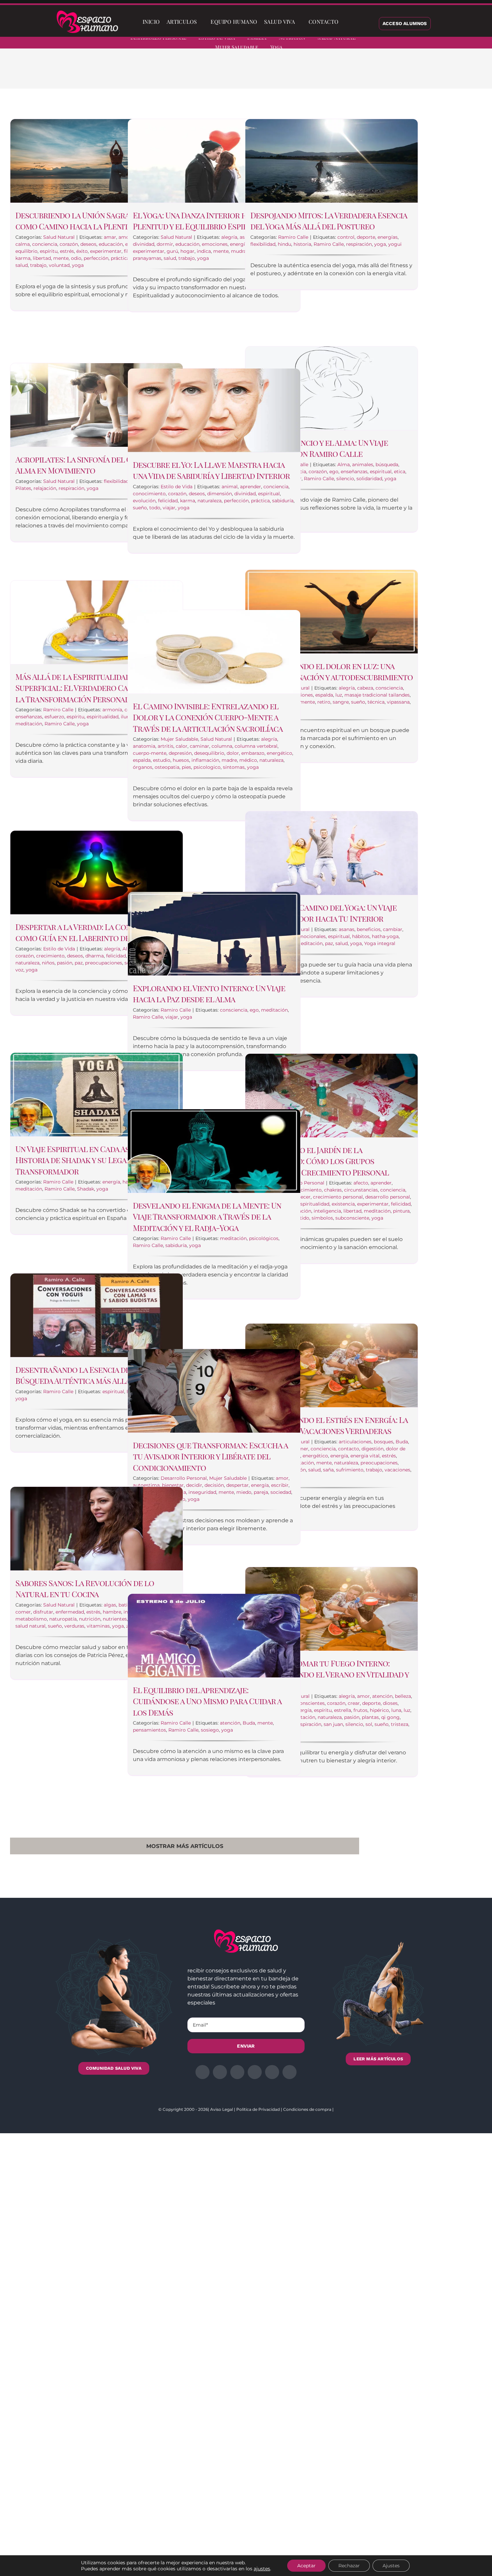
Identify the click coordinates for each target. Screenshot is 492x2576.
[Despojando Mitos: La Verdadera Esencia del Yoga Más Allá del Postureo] (332, 161)
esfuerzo (54, 717)
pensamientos (149, 1730)
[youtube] (467, 43)
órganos (143, 767)
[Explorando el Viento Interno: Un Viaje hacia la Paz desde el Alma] (214, 934)
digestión (373, 1449)
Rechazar (349, 2566)
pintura (401, 1211)
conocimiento (149, 494)
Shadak (86, 1189)
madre (229, 760)
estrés (67, 251)
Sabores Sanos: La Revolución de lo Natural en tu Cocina (85, 1588)
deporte (366, 237)
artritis (166, 746)
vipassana (398, 702)
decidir (194, 1485)
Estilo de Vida (177, 487)
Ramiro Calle (293, 237)
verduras (74, 1626)
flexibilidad (263, 244)
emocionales (311, 936)
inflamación (205, 760)
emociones (215, 244)
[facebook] (419, 43)
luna (396, 1710)
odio (76, 258)
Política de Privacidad (258, 2109)
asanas (347, 929)
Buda (402, 1442)
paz (329, 943)
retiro (324, 702)
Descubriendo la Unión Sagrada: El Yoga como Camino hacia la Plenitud (93, 221)
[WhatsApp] (364, 74)
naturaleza (210, 501)
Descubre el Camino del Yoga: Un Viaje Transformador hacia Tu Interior (323, 913)
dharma (95, 956)
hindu (284, 244)
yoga (78, 265)
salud (22, 265)
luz (339, 695)
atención (382, 1696)
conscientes (311, 1703)
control (346, 237)
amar (110, 237)
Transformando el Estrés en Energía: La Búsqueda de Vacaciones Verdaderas (329, 1425)
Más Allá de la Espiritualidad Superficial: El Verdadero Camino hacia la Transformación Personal (93, 688)
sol (369, 1724)
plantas (370, 1717)
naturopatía (63, 1619)
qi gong (390, 1717)
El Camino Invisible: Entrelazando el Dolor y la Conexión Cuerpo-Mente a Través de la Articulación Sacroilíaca (208, 717)
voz (19, 970)
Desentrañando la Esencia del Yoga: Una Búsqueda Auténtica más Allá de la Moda (95, 1375)
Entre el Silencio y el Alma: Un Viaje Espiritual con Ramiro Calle (319, 448)
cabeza (365, 688)
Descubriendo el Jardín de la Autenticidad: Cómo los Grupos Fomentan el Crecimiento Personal (320, 1161)
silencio (345, 479)
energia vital (365, 1456)
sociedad (281, 1492)
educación (111, 244)
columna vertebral (256, 746)
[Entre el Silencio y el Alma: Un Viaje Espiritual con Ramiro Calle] (332, 388)
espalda (324, 695)
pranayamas (147, 258)
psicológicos (264, 1238)
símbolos (322, 1218)
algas (110, 1605)
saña (328, 1470)
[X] (342, 74)
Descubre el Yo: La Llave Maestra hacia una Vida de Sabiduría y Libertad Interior (211, 470)
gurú (172, 251)
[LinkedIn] (353, 74)
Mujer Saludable (179, 739)
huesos (181, 760)
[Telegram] (375, 74)
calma (23, 244)
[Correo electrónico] (385, 74)
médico (248, 760)
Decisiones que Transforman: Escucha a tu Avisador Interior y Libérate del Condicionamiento (210, 1456)
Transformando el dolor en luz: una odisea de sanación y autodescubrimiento (332, 672)
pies (186, 767)
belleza (403, 1696)
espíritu (49, 251)
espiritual (381, 472)
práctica (120, 258)
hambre (112, 1612)
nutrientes (115, 1619)
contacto (349, 1449)
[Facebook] (332, 74)
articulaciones (355, 1442)
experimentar (106, 251)
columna (222, 746)
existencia (343, 1204)
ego (334, 472)
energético (279, 753)
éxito (82, 251)
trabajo (38, 265)
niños (48, 963)
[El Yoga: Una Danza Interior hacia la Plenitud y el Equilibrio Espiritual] (214, 161)
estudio (162, 760)
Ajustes (391, 2566)
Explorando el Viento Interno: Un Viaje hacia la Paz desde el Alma (209, 994)
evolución (144, 501)
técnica (376, 702)
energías (388, 237)
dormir (165, 244)
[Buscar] (347, 22)
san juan (333, 1724)
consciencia (389, 688)
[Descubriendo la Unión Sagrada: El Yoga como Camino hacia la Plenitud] (97, 161)
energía (239, 244)
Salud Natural (59, 237)
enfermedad (70, 1612)
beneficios (369, 929)
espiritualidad (103, 717)
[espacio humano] (87, 12)
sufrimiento (350, 1470)
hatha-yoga (385, 936)
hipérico (379, 1710)
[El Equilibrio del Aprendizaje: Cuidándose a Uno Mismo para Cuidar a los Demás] (214, 1636)
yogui (395, 244)
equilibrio (26, 251)
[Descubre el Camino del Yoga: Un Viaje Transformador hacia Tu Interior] (332, 853)
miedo (244, 1492)
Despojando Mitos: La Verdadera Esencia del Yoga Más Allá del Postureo (329, 221)
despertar (237, 1485)
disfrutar (43, 1612)
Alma (344, 465)
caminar (199, 746)
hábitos (361, 936)
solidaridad (369, 479)
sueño (140, 508)
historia (302, 244)
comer (23, 1612)
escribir (280, 1485)
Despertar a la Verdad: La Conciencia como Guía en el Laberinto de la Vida (87, 932)
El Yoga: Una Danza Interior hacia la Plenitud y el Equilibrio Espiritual (203, 221)
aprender (251, 487)
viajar (169, 508)
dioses (390, 1703)
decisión (214, 1485)
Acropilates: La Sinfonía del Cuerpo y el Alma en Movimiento (93, 465)
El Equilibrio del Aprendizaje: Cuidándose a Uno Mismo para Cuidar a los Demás (207, 1701)
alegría (229, 237)
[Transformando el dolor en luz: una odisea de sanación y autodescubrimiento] (332, 612)
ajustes (262, 2569)
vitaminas (98, 1626)
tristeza (400, 1724)
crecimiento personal (338, 1197)
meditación (29, 724)
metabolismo (31, 1619)
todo (155, 508)
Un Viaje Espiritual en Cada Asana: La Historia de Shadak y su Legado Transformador (85, 1160)
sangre (341, 702)
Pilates (23, 488)
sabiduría (283, 501)
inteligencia (327, 1211)
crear (354, 1703)
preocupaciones (104, 963)
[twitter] (431, 43)
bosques (384, 1442)
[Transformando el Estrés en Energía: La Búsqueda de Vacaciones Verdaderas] (332, 1365)
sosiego (210, 1730)
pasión (65, 963)
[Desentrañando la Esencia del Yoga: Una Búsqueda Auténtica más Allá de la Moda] (97, 1315)
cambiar (393, 929)
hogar (187, 251)
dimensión (220, 494)
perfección (96, 258)
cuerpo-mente (150, 753)
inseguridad (202, 1492)
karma (23, 258)
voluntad (59, 265)
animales (363, 465)
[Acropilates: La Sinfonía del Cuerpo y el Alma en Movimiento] (97, 405)
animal (230, 487)
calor (182, 746)
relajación (45, 488)
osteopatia (167, 767)
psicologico (207, 767)
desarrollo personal (388, 1197)
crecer (303, 1197)
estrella (343, 1710)
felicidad (168, 501)
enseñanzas (354, 472)
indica (204, 251)
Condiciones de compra (307, 2109)
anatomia (144, 746)
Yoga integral (380, 943)
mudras (240, 251)
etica (400, 472)
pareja (261, 1492)
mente (61, 258)
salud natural (30, 1626)
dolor (233, 753)
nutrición (90, 1619)
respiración (359, 244)
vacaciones (397, 1470)
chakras (333, 1190)
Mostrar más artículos (185, 1846)
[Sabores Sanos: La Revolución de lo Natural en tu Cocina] (97, 1529)
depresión (180, 753)
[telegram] (455, 43)
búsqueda (387, 465)
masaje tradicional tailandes (377, 695)
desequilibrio (209, 753)
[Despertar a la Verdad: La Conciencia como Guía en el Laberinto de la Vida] (97, 872)
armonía (112, 710)
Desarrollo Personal (184, 1478)
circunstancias (361, 1190)
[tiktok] (479, 43)
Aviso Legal (222, 2109)
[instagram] (443, 43)
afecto (361, 1183)
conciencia (45, 244)
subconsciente (352, 1218)
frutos (360, 1710)
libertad (42, 258)
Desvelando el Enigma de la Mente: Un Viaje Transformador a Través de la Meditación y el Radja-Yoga (207, 1216)
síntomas (234, 767)
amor (125, 237)
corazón (69, 244)
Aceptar (306, 2566)
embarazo (253, 753)
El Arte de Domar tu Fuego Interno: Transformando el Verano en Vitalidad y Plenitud (330, 1674)
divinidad (144, 244)
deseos (88, 244)
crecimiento (50, 956)
